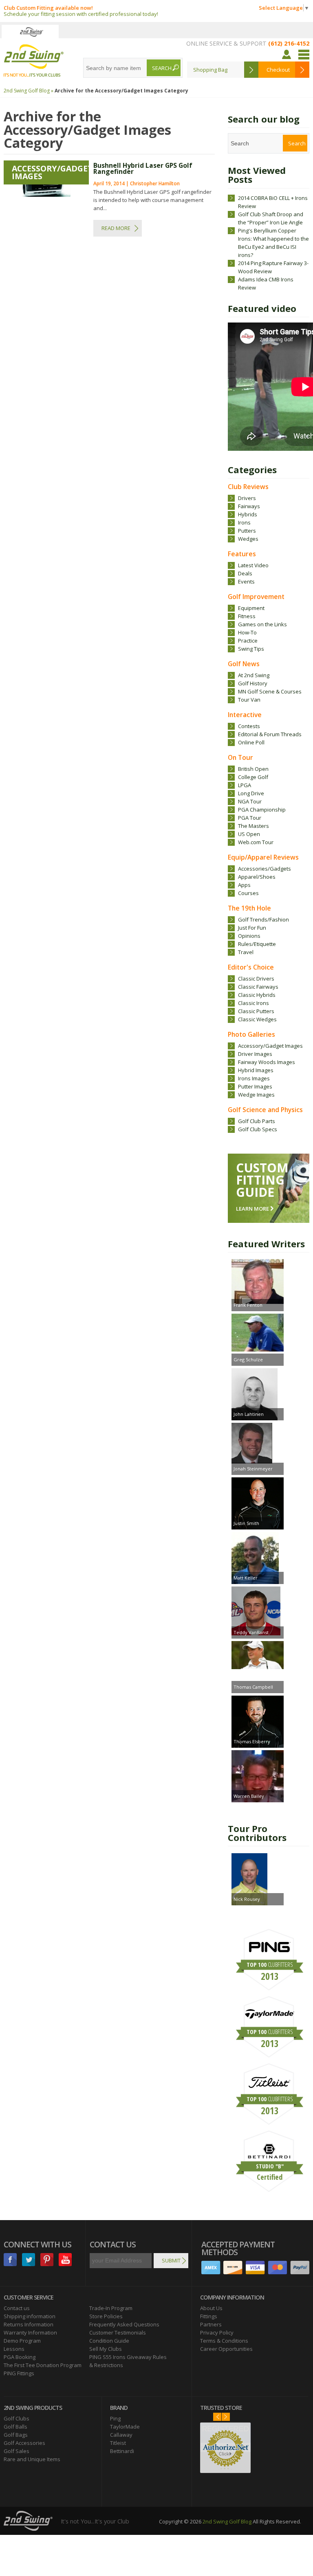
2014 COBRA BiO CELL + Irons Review (273, 202)
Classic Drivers (256, 979)
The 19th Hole (249, 908)
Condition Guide (109, 2341)
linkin (29, 2260)
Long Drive (251, 793)
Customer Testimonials (118, 2332)
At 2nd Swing (254, 675)
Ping (115, 2418)
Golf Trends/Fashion (263, 919)
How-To (247, 632)
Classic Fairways (258, 987)
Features (242, 554)
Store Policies (106, 2316)
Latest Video (253, 565)
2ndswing (30, 32)
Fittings (209, 2316)
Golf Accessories (24, 2443)
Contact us (17, 2308)
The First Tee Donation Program (43, 2365)
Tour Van (249, 700)
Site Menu (304, 55)
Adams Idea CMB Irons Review (266, 283)
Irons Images (254, 1078)
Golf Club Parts (257, 1121)
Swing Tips (251, 649)
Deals (245, 573)
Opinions (249, 936)
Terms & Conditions (224, 2341)
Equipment (251, 608)
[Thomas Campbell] (258, 1656)
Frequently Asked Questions (124, 2324)
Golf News (244, 664)
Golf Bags (16, 2435)
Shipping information (30, 2316)
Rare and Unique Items (32, 2459)
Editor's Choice (251, 967)
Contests (249, 726)
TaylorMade (125, 2427)
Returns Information (29, 2324)
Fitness (247, 616)
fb (10, 2260)
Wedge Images (256, 1095)
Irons (244, 522)
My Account (288, 55)
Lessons (14, 2349)
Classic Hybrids (257, 995)
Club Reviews (248, 487)
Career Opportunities (226, 2349)
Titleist (118, 2443)
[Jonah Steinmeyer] (258, 1444)
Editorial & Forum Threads (270, 734)
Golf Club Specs (258, 1129)
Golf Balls (15, 2427)
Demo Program (22, 2341)
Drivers (247, 498)
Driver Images (255, 1054)
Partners (211, 2324)
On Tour (240, 757)
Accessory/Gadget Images (270, 1046)
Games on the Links (262, 624)
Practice (248, 641)
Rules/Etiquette (257, 944)
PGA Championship (262, 810)
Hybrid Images (256, 1070)
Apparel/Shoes (257, 877)
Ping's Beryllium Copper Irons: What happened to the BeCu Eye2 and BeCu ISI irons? (273, 243)
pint (47, 2260)
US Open (249, 834)
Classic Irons (253, 1003)
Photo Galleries (251, 1034)
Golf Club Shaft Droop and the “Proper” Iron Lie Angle (271, 218)
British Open (253, 769)
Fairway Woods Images (267, 1062)
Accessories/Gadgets (265, 869)
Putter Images (255, 1086)
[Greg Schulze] (258, 1334)
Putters (247, 531)
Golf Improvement (256, 597)
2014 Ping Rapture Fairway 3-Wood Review (273, 267)
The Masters (253, 826)
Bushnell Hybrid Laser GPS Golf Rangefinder (143, 169)
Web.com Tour (256, 842)
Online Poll (251, 742)
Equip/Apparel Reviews (263, 857)
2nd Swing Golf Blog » (29, 91)
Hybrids (248, 514)
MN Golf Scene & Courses (270, 691)
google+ (10, 2273)
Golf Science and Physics (265, 1110)
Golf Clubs (17, 2418)
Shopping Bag (210, 70)
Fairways (249, 506)
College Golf (253, 777)
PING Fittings (19, 2373)
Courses (248, 893)
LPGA (245, 785)
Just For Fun (252, 928)
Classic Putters (256, 1011)
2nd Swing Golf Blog (227, 2521)
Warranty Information (30, 2332)
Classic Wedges (257, 1019)
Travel (246, 952)
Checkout (278, 70)
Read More (116, 228)
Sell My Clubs (106, 2349)
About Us (211, 2308)
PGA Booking (20, 2357)
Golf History (253, 683)
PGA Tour (250, 818)
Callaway (121, 2435)
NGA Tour (250, 801)
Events (246, 581)
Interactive (245, 715)
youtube (65, 2260)
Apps (244, 885)
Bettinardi (122, 2451)
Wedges (248, 539)
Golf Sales (17, 2451)
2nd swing (34, 61)
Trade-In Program (111, 2308)
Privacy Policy (217, 2332)
